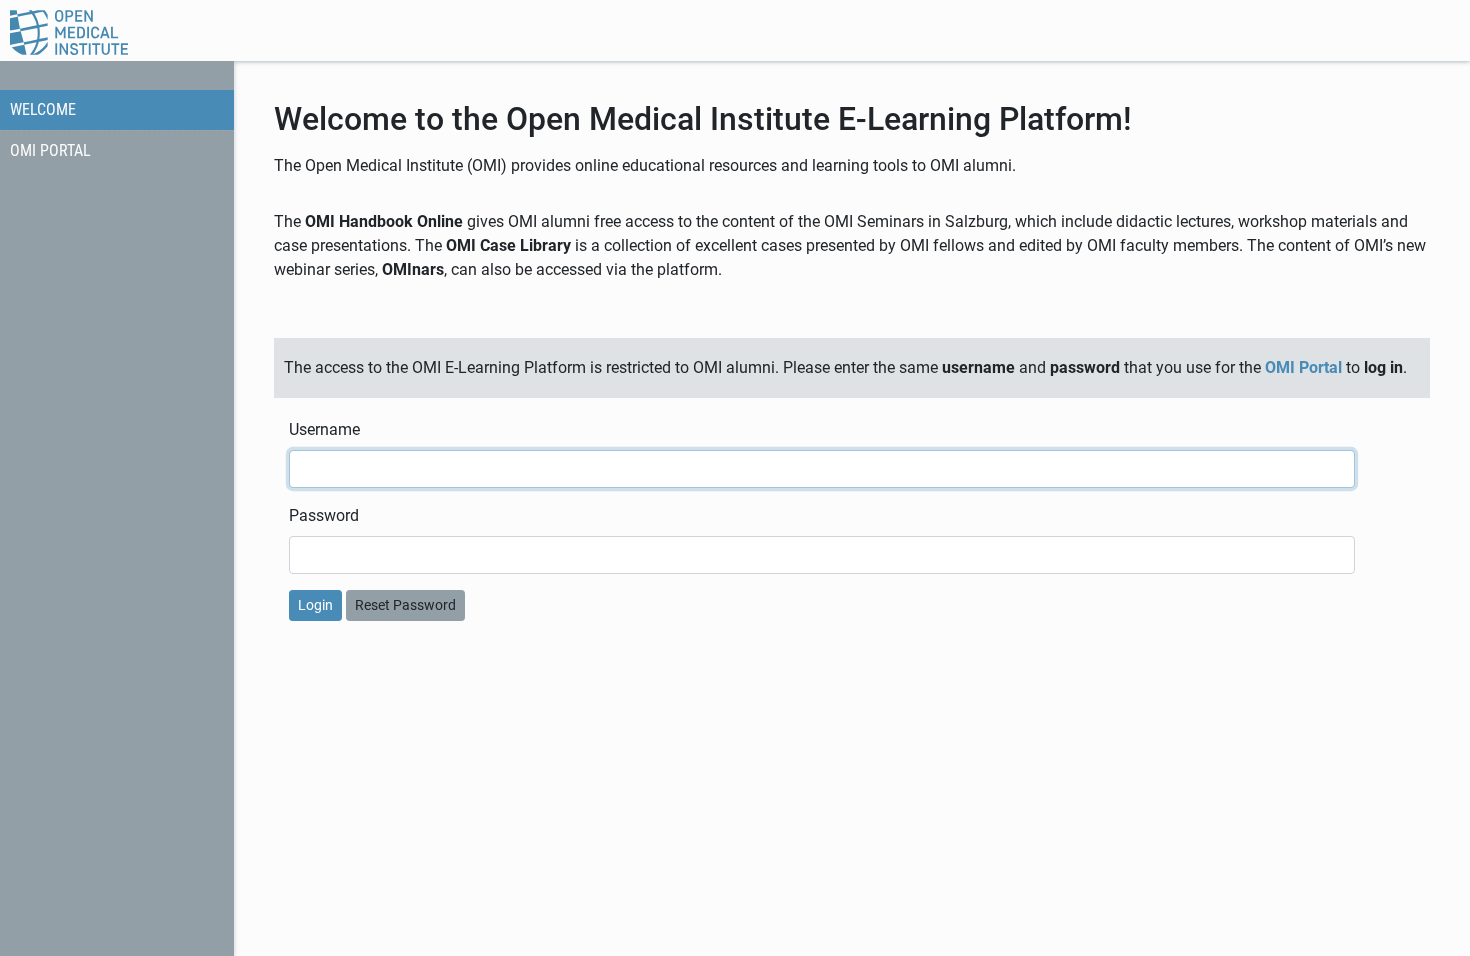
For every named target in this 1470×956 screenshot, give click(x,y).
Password (324, 515)
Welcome (43, 109)
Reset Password (405, 605)
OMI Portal (50, 150)
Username (324, 429)
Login (315, 605)
